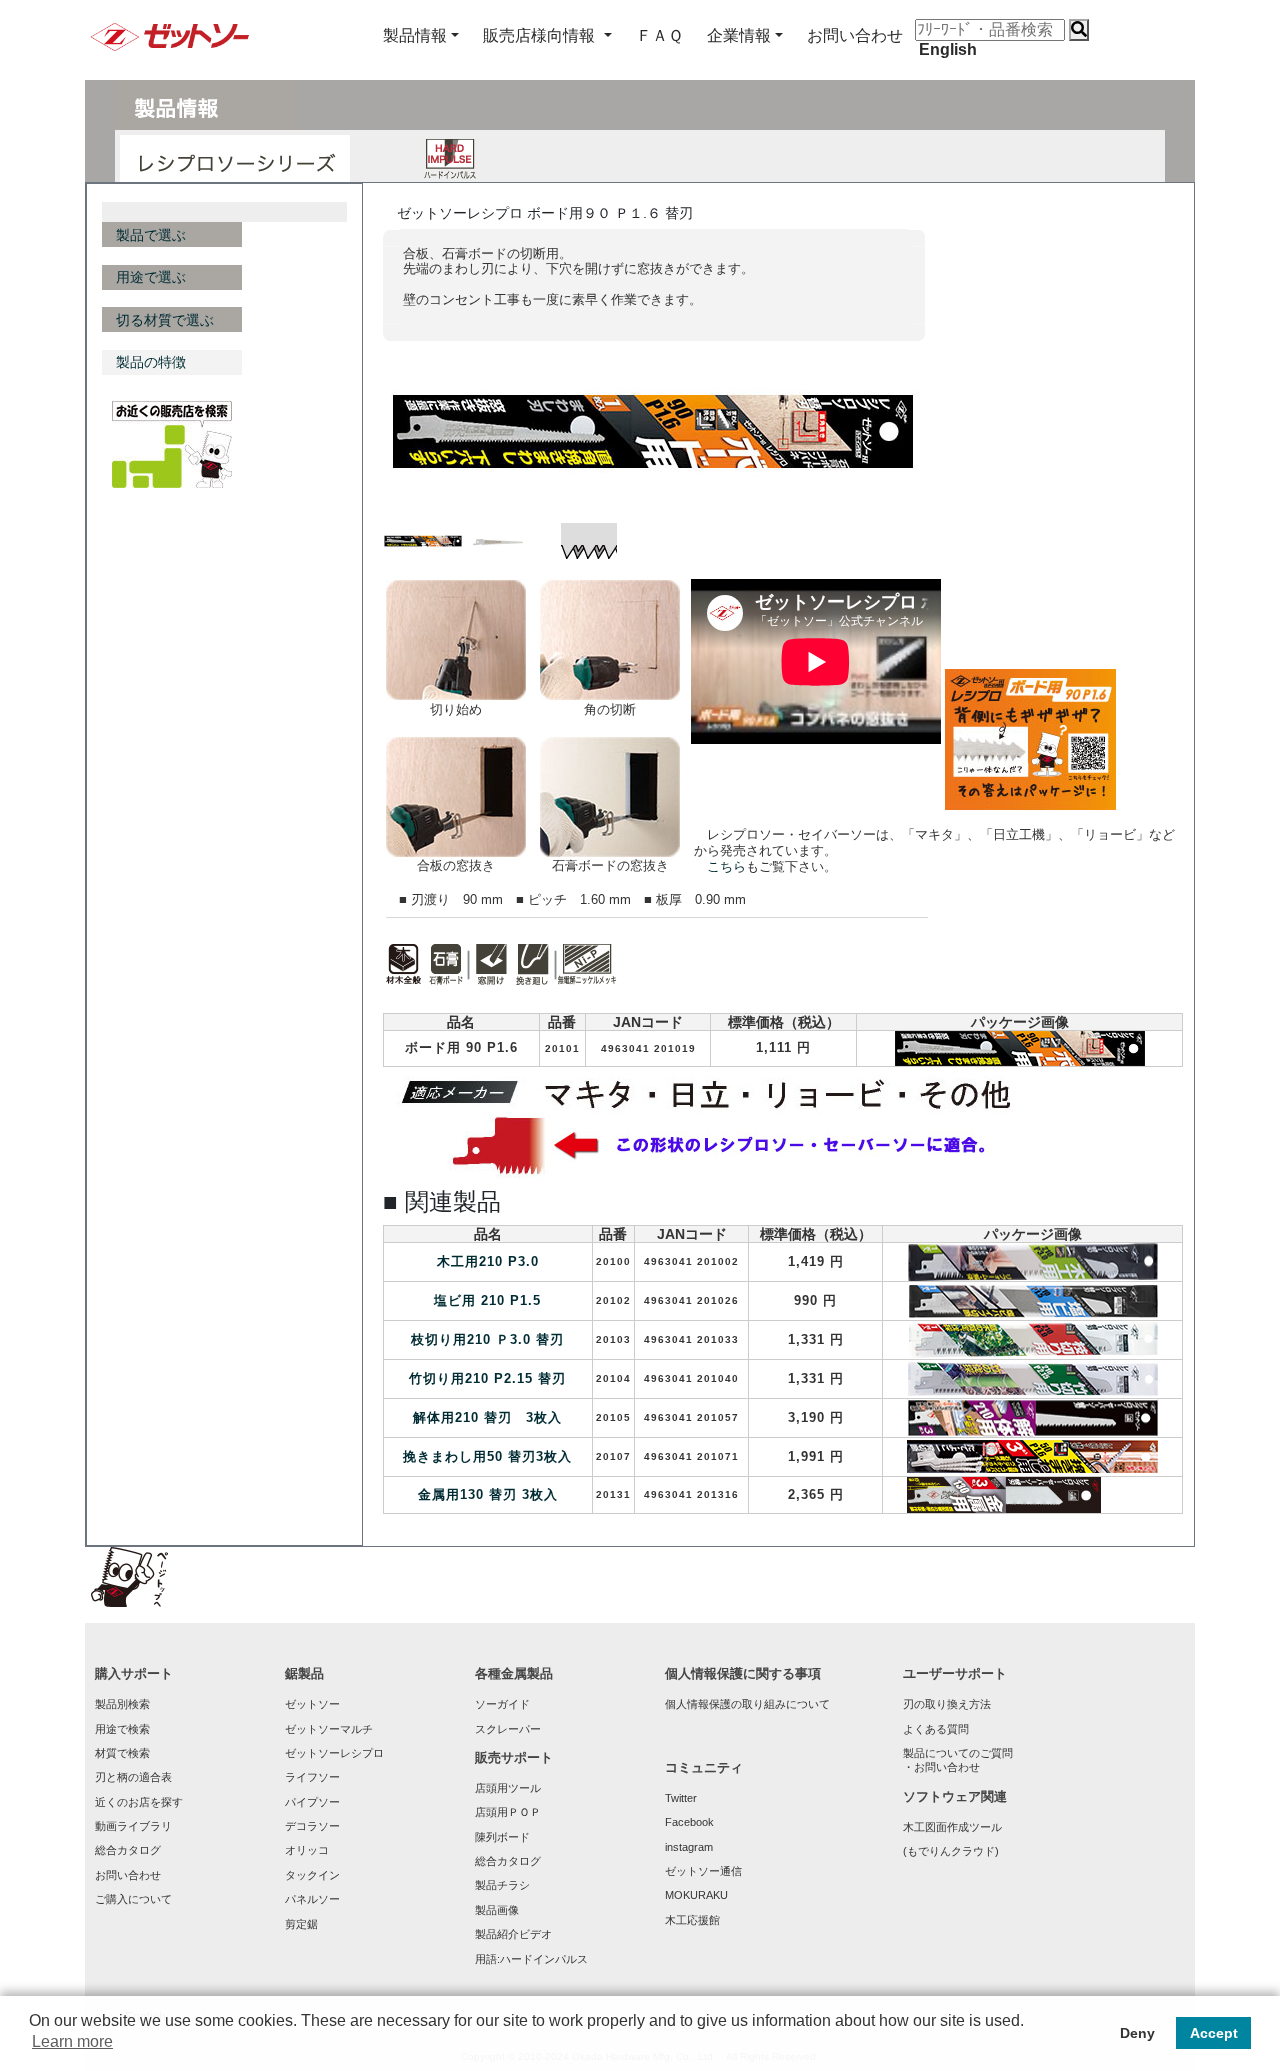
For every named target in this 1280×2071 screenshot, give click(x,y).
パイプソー (312, 1802)
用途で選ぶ (151, 277)
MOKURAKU (696, 1895)
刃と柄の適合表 (133, 1777)
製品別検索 (122, 1704)
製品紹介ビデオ (513, 1934)
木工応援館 (692, 1920)
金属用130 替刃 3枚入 (488, 1494)
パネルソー (312, 1899)
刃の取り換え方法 (947, 1704)
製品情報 (415, 35)
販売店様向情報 (541, 35)
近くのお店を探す (139, 1802)
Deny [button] (1137, 2033)
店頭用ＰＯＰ (508, 1812)
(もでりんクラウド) (951, 1851)
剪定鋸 (301, 1924)
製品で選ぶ (151, 235)
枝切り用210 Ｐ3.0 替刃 (487, 1339)
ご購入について (133, 1899)
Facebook (689, 1822)
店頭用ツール (508, 1788)
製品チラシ (502, 1885)
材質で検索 (122, 1753)
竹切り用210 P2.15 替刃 (487, 1378)
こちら (726, 866)
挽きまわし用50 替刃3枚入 (487, 1456)
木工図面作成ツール (952, 1827)
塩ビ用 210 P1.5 (487, 1300)
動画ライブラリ (133, 1826)
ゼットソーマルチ (329, 1729)
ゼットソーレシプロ (334, 1753)
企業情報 (739, 35)
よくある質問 (936, 1729)
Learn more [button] (72, 2041)
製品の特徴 (151, 362)
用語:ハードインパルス (531, 1959)
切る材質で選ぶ (165, 320)
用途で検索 (122, 1729)
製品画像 (497, 1910)
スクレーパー (508, 1729)
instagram (689, 1847)
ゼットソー (312, 1704)
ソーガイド (502, 1704)
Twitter (681, 1798)
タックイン (312, 1875)
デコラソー (312, 1826)
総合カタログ (128, 1850)
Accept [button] (1214, 2033)
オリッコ (307, 1850)
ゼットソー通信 (703, 1871)
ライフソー (312, 1777)
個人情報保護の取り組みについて (747, 1704)
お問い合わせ (128, 1875)
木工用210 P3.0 (488, 1261)
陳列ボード (502, 1837)
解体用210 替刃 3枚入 (487, 1417)
